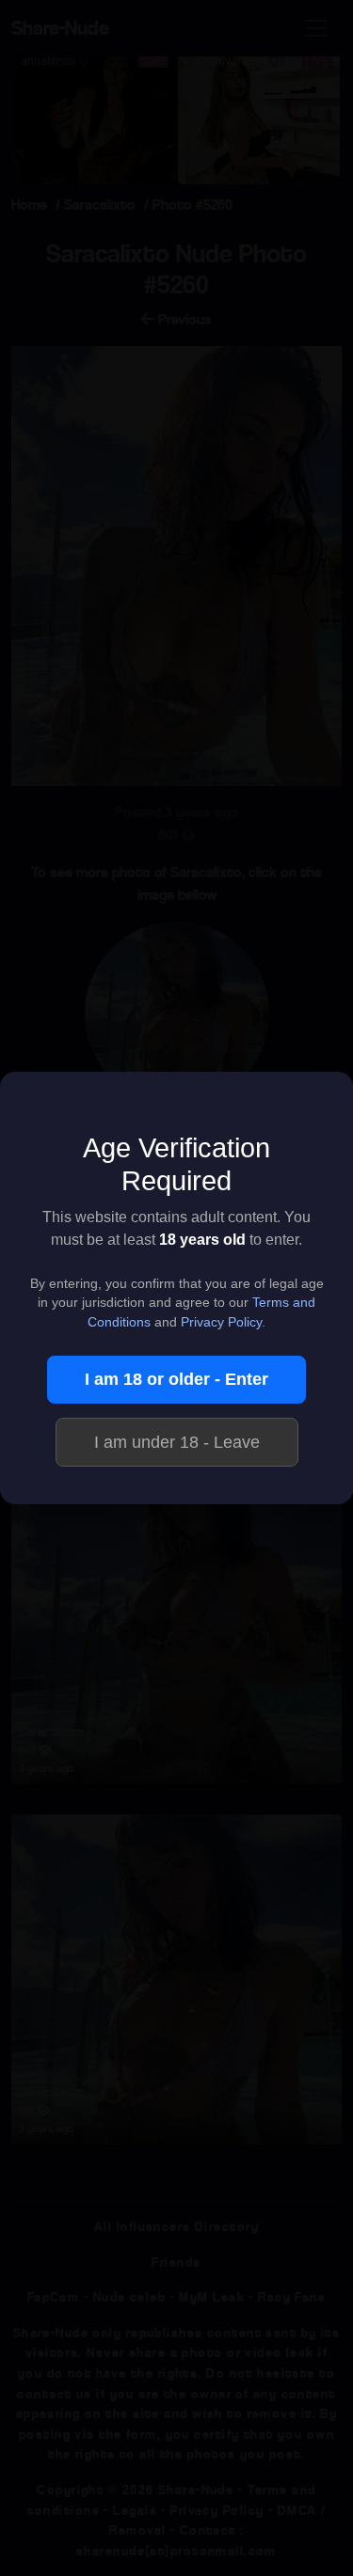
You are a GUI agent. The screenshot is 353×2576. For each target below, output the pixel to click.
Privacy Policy (221, 1322)
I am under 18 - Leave (177, 1442)
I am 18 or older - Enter (176, 1379)
